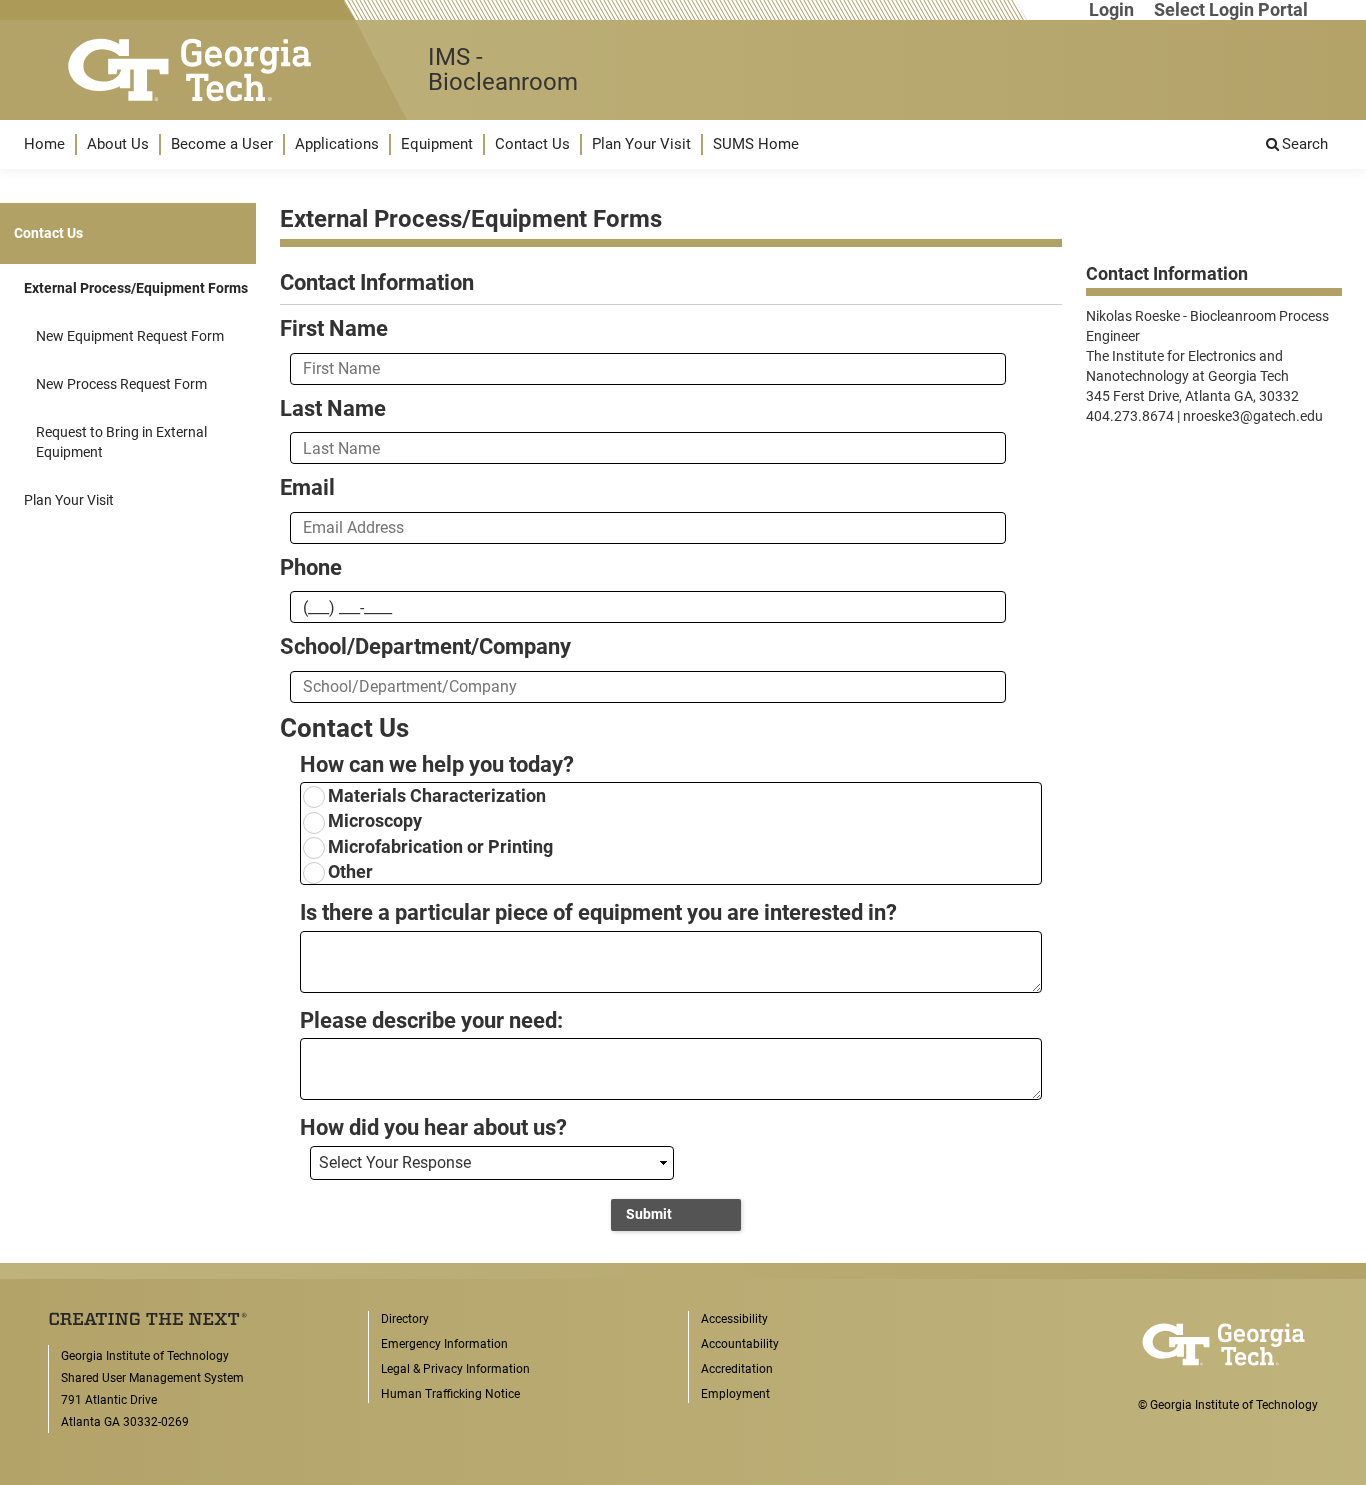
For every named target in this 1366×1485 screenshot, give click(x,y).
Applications (337, 144)
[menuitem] (44, 144)
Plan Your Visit (641, 144)
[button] (44, 144)
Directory (405, 1319)
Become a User (222, 144)
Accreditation (737, 1369)
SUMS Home (756, 144)
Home (44, 144)
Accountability (740, 1344)
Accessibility (734, 1319)
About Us (118, 144)
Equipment (437, 144)
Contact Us (532, 144)
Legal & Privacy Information (455, 1369)
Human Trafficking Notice (450, 1394)
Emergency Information (444, 1344)
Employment (735, 1394)
